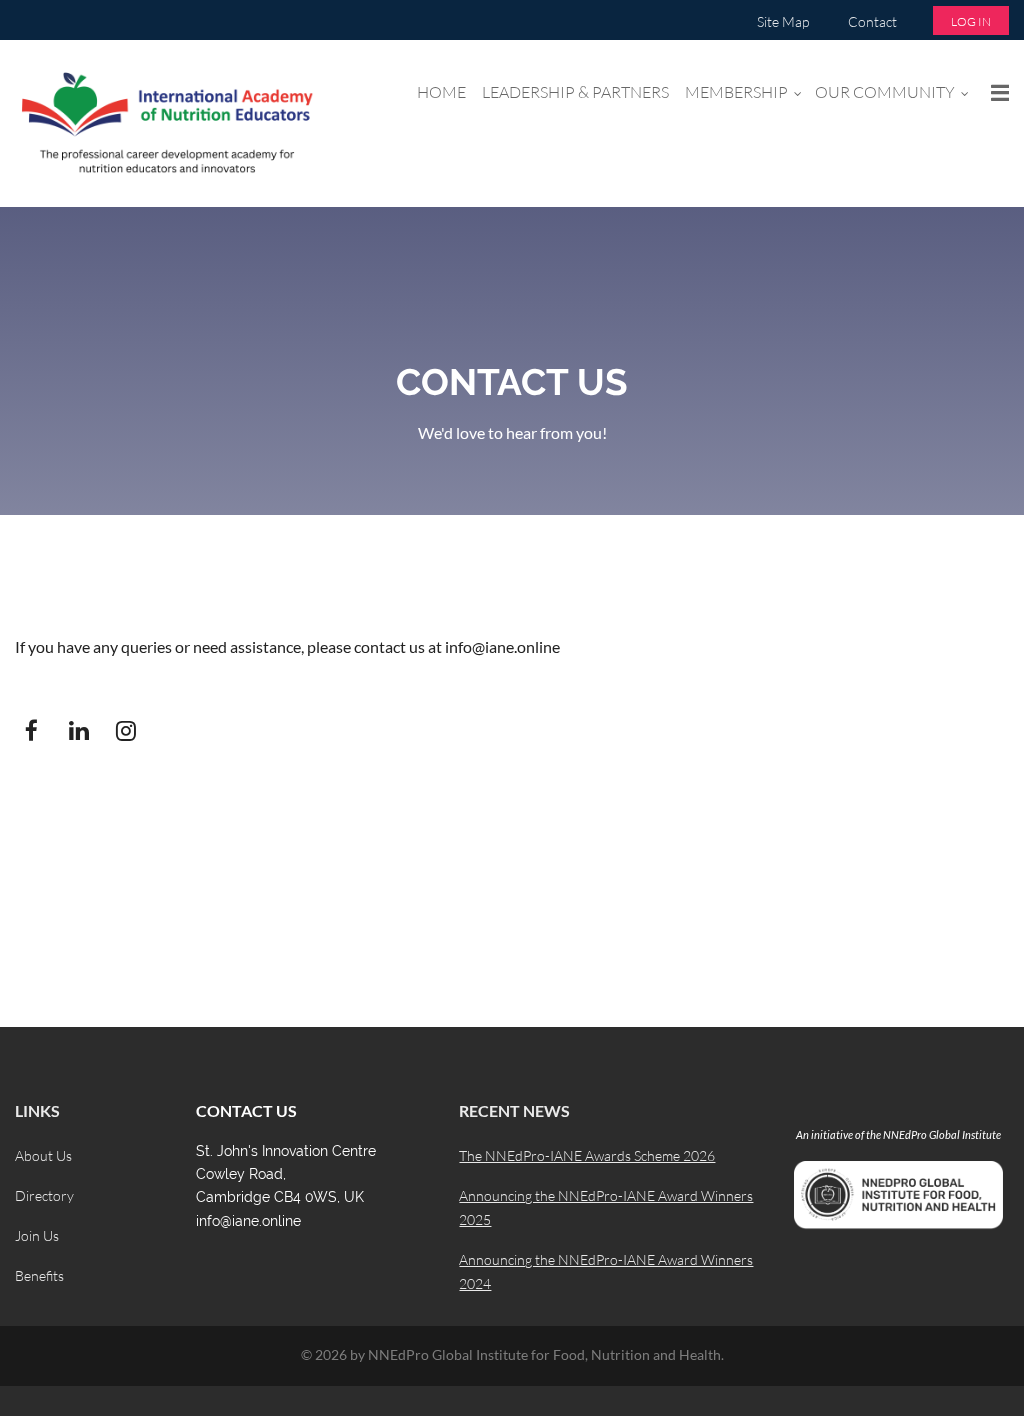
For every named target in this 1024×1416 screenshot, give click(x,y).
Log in (971, 21)
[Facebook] (31, 730)
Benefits (39, 1275)
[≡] (995, 92)
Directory (44, 1195)
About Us (43, 1155)
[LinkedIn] (78, 730)
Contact (872, 21)
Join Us (37, 1235)
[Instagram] (125, 730)
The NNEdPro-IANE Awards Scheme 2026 (587, 1155)
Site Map (783, 21)
